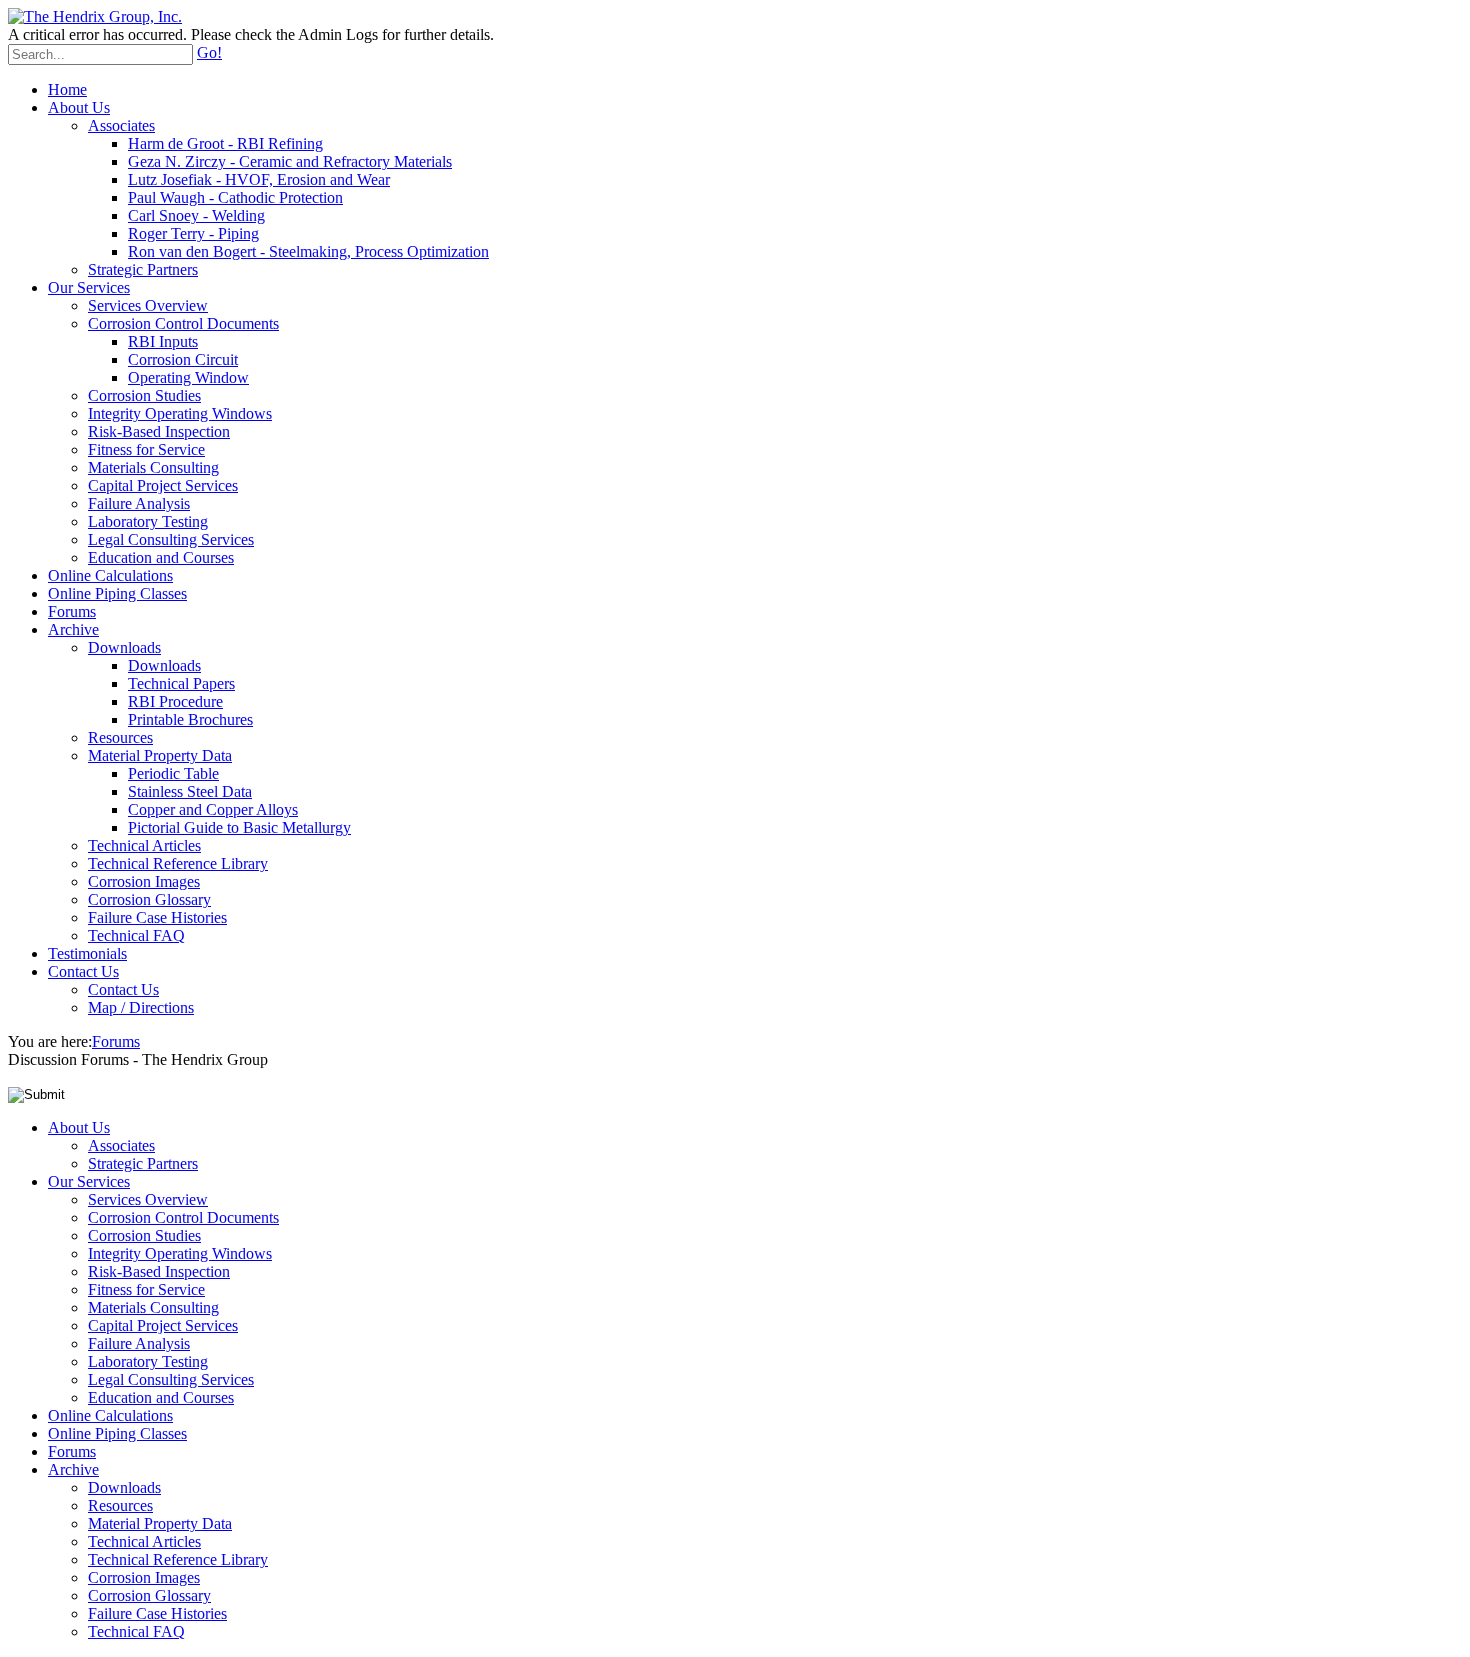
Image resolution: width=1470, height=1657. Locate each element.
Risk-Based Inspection (159, 431)
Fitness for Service (146, 449)
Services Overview (148, 305)
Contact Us (83, 971)
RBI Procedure (175, 701)
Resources (120, 737)
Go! (209, 52)
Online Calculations (110, 575)
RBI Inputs (163, 341)
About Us (79, 107)
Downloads (124, 647)
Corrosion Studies (144, 395)
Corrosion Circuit (183, 359)
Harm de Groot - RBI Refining (225, 143)
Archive (73, 629)
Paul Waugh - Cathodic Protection (235, 197)
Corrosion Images (144, 881)
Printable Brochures (190, 719)
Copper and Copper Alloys (213, 809)
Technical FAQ (136, 935)
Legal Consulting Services (171, 539)
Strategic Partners (143, 269)
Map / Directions (141, 1007)
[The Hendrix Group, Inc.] (95, 16)
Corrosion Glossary (149, 899)
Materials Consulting (153, 467)
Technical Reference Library (178, 863)
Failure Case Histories (157, 917)
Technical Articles (144, 845)
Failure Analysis (139, 503)
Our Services (89, 287)
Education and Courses (161, 557)
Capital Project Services (163, 485)
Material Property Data (160, 755)
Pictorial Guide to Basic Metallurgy (239, 827)
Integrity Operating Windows (180, 413)
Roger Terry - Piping (193, 233)
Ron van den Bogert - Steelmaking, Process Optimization (308, 251)
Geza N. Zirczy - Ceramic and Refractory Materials (290, 161)
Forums (72, 611)
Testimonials (87, 953)
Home (67, 89)
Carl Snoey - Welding (196, 215)
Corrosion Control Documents (183, 323)
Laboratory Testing (148, 521)
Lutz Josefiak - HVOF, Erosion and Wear (259, 179)
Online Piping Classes (117, 593)
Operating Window (188, 377)
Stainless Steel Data (190, 791)
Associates (121, 125)
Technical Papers (181, 683)
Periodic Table (173, 773)
